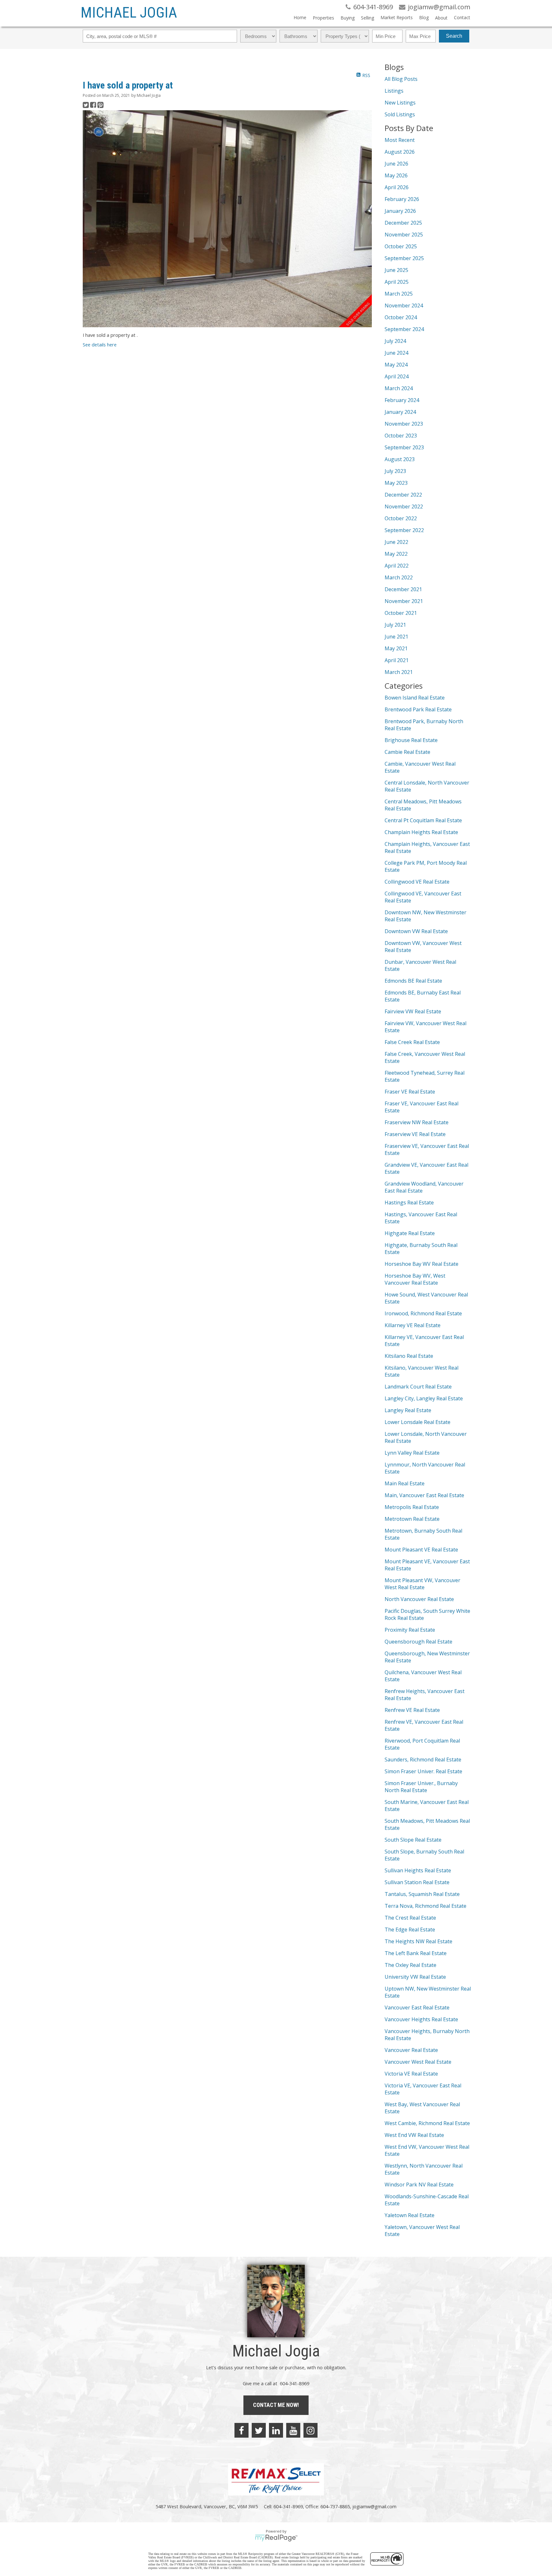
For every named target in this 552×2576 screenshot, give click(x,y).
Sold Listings (400, 114)
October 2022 (401, 518)
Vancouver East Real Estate (417, 2007)
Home (300, 17)
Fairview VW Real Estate (413, 1011)
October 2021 (401, 613)
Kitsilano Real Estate (409, 1356)
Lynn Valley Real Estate (412, 1453)
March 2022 (399, 577)
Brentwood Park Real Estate (418, 709)
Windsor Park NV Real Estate (419, 2185)
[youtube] (293, 2430)
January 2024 (400, 412)
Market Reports (397, 17)
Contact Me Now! (276, 2405)
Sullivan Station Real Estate (417, 1882)
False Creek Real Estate (412, 1042)
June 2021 (396, 637)
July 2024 (395, 341)
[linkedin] (276, 2430)
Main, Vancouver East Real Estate (424, 1495)
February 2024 (402, 400)
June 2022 (396, 542)
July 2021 (395, 625)
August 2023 (400, 459)
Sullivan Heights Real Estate (418, 1870)
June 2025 (396, 270)
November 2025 (404, 235)
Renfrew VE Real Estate (412, 1710)
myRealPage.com (276, 2538)
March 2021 (399, 672)
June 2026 (396, 164)
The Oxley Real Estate (410, 1965)
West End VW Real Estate (414, 2135)
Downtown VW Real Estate (416, 931)
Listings (394, 91)
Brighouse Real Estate (411, 740)
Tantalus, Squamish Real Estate (422, 1894)
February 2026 (402, 199)
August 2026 (400, 152)
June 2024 (396, 353)
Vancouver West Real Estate (418, 2062)
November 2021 (404, 601)
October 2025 (401, 246)
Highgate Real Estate (410, 1233)
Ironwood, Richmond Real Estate (423, 1313)
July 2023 (395, 471)
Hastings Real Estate (409, 1203)
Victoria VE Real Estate (411, 2074)
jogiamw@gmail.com (374, 2506)
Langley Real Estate (408, 1410)
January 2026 (400, 211)
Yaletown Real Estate (410, 2215)
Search (454, 36)
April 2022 (397, 566)
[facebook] (241, 2430)
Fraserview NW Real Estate (417, 1122)
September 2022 (404, 530)
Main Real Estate (405, 1483)
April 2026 (397, 187)
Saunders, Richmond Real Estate (423, 1760)
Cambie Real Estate (407, 752)
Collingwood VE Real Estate (417, 882)
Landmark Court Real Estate (418, 1387)
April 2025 (397, 282)
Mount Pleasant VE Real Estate (421, 1550)
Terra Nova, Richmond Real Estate (425, 1906)
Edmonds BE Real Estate (413, 981)
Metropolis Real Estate (412, 1507)
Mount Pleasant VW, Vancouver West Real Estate (422, 1584)
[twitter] (259, 2430)
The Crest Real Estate (410, 1918)
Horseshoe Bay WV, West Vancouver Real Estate (415, 1279)
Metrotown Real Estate (412, 1519)
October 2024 (401, 317)
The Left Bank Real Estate (416, 1953)
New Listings (400, 103)
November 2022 (404, 507)
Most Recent (400, 140)
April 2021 (397, 660)
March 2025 (399, 294)
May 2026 (396, 175)
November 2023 (404, 424)
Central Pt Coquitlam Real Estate (423, 820)
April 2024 (397, 376)
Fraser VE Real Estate (410, 1092)
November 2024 (404, 306)
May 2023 (396, 483)
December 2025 (403, 223)
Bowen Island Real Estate (415, 698)
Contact (462, 17)
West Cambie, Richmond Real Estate (427, 2123)
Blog (424, 17)
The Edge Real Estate (410, 1930)
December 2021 (403, 589)
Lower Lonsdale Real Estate (418, 1422)
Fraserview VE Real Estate (415, 1134)
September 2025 (404, 258)
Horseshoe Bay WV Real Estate (422, 1264)
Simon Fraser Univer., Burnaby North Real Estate (421, 1787)
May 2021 (396, 648)
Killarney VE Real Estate (413, 1325)
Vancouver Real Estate (411, 2050)
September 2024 (404, 329)
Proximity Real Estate (410, 1630)
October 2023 (401, 436)
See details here (100, 344)
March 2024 (399, 388)
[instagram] (310, 2430)
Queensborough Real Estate (418, 1642)
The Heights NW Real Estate (418, 1941)
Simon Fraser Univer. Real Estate (423, 1771)
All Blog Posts (401, 79)
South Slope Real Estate (413, 1840)
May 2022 (396, 554)
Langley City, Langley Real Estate (424, 1398)
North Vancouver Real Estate (419, 1599)
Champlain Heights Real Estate (421, 832)
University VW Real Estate (415, 1977)
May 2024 (396, 365)
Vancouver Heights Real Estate (421, 2019)
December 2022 (403, 495)
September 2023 (404, 447)
